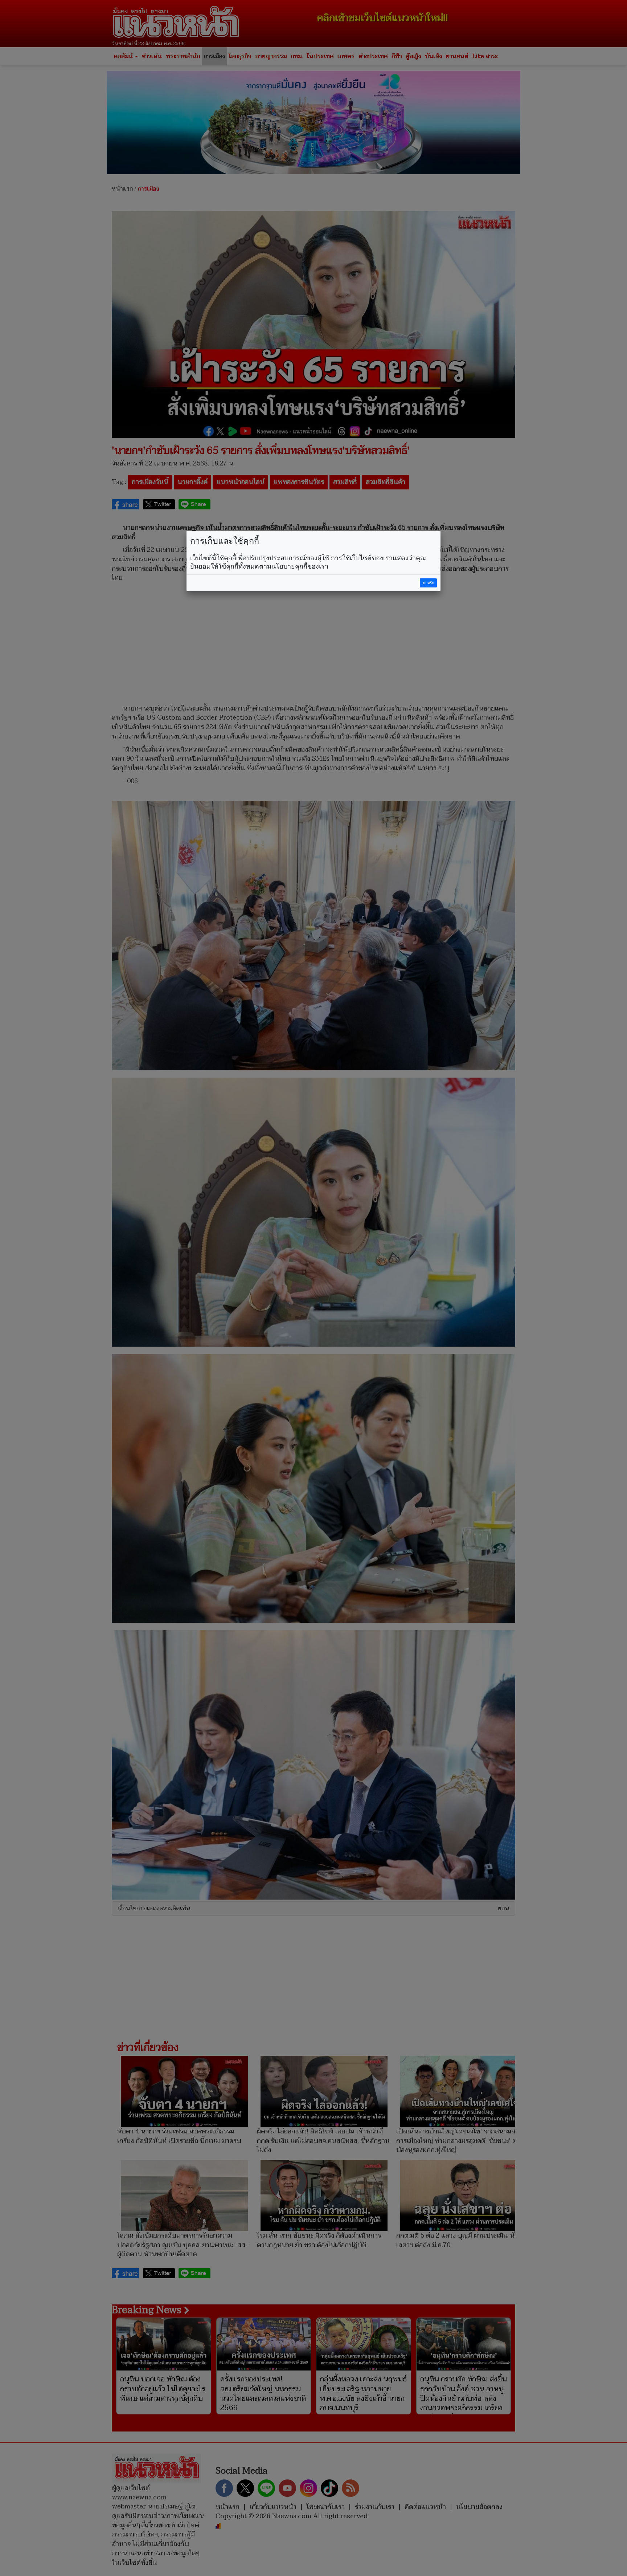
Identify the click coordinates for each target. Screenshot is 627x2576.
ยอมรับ (429, 583)
